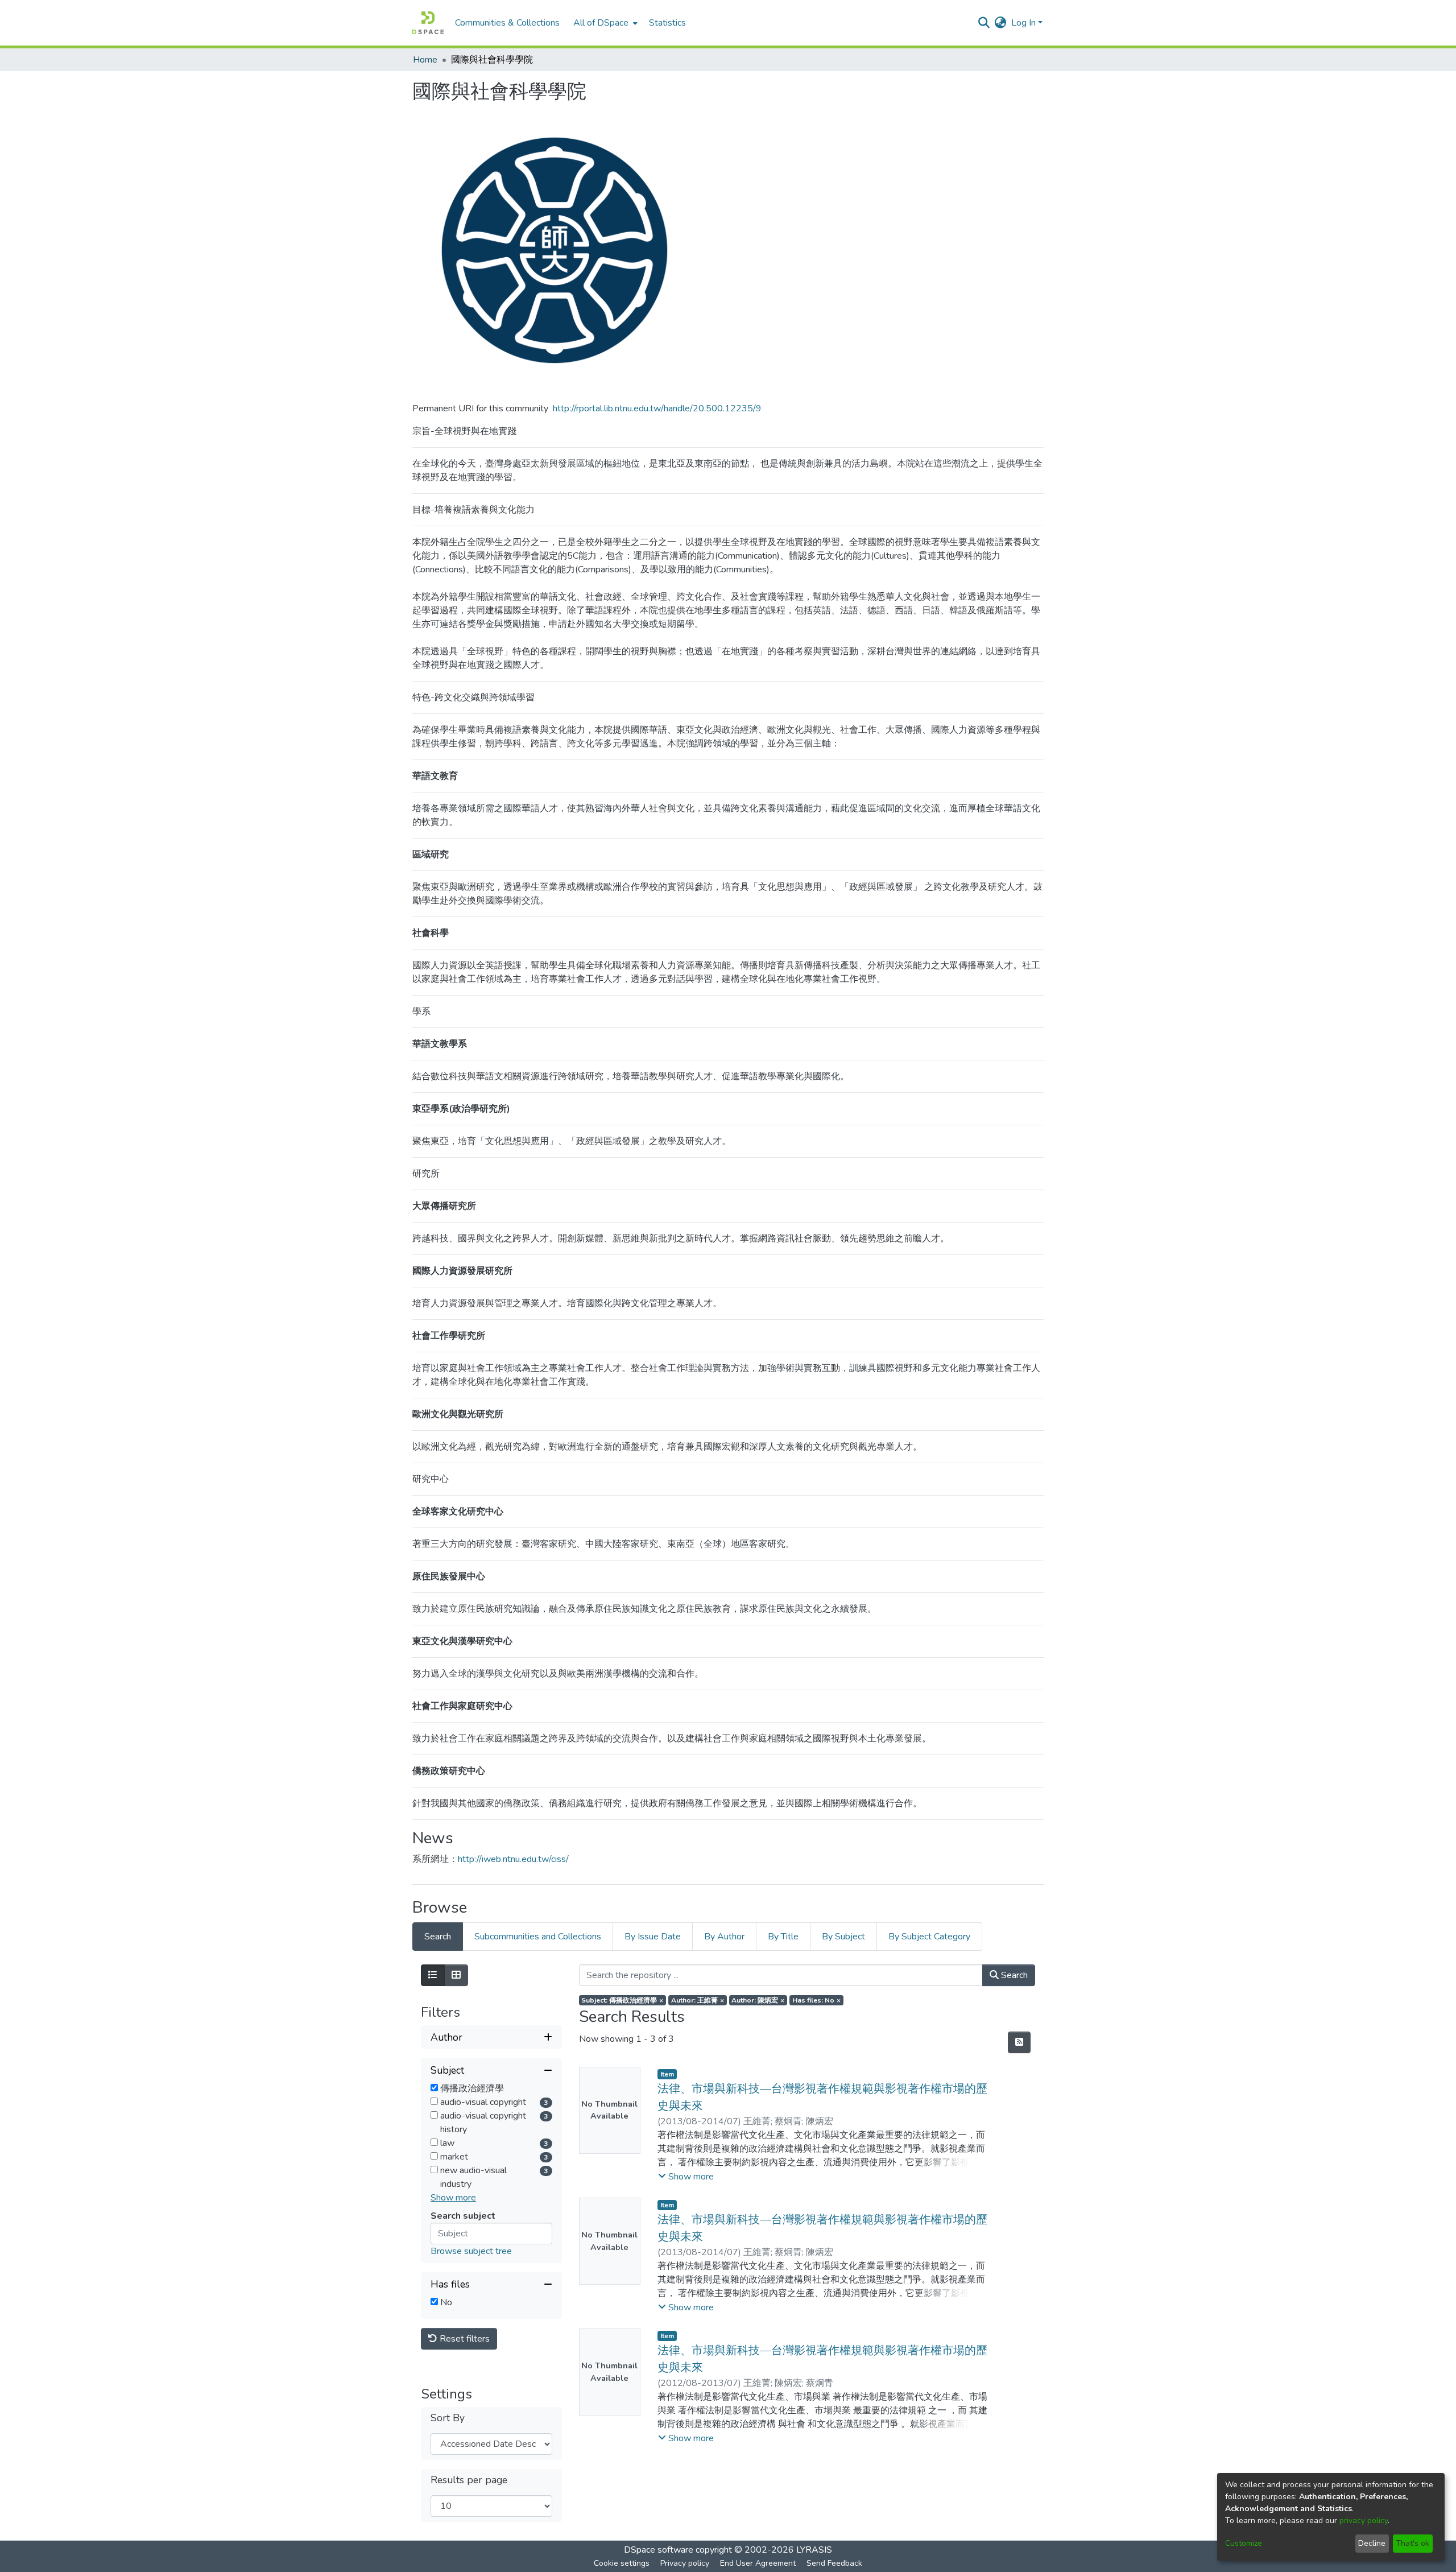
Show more (453, 2198)
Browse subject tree (471, 2251)
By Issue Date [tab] (653, 1937)
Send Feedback (834, 2563)
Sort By (448, 2418)
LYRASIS (814, 2550)
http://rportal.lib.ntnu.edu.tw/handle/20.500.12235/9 (657, 408)
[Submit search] (984, 23)
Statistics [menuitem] (667, 23)
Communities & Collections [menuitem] (507, 23)
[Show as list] (433, 1975)
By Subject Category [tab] (929, 1937)
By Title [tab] (783, 1937)
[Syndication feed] (1019, 2042)
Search (1013, 1975)
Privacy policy (685, 2563)
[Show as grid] (456, 1975)
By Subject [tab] (843, 1937)
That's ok (1412, 2543)
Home (425, 60)
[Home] (428, 23)
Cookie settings (622, 2563)
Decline (1372, 2543)
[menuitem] (604, 23)
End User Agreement (758, 2563)
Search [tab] (438, 1937)
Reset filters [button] (464, 2339)
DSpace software (659, 2550)
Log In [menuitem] (1023, 23)
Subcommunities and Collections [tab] (538, 1937)
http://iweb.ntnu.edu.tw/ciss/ (513, 1859)
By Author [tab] (724, 1937)
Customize (1244, 2543)
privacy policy (1364, 2521)
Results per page (469, 2480)
